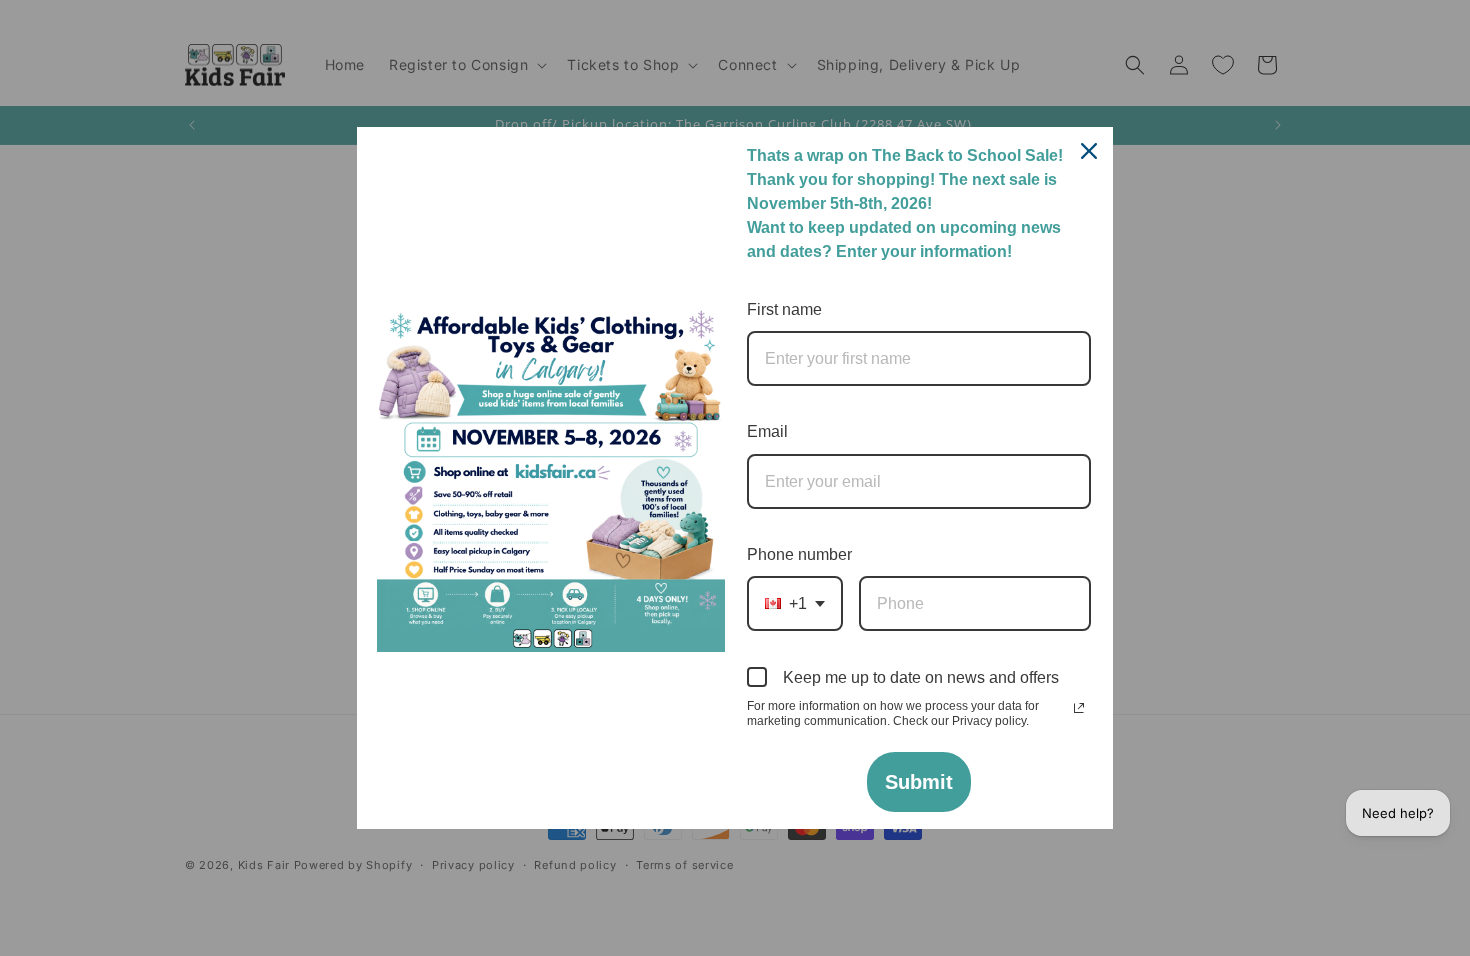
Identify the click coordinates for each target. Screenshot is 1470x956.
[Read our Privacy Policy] (1079, 708)
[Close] (1089, 151)
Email (767, 431)
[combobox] (795, 603)
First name (784, 309)
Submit (919, 782)
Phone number (799, 554)
